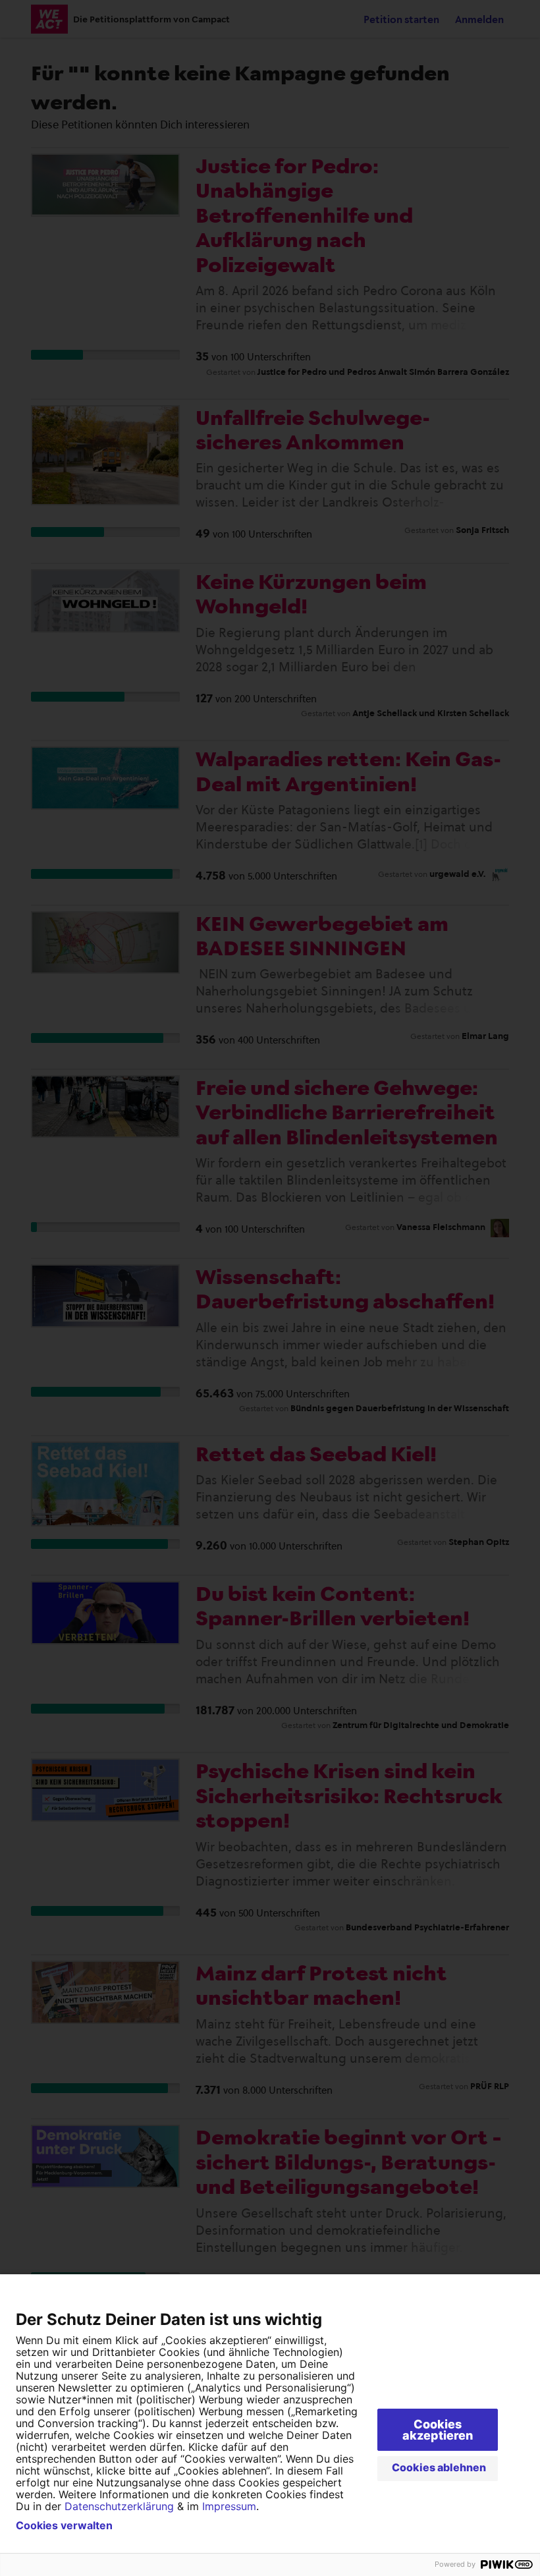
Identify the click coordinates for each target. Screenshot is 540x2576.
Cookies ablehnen (439, 2467)
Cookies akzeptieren (438, 2430)
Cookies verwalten (64, 2525)
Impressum (229, 2506)
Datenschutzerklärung (119, 2506)
